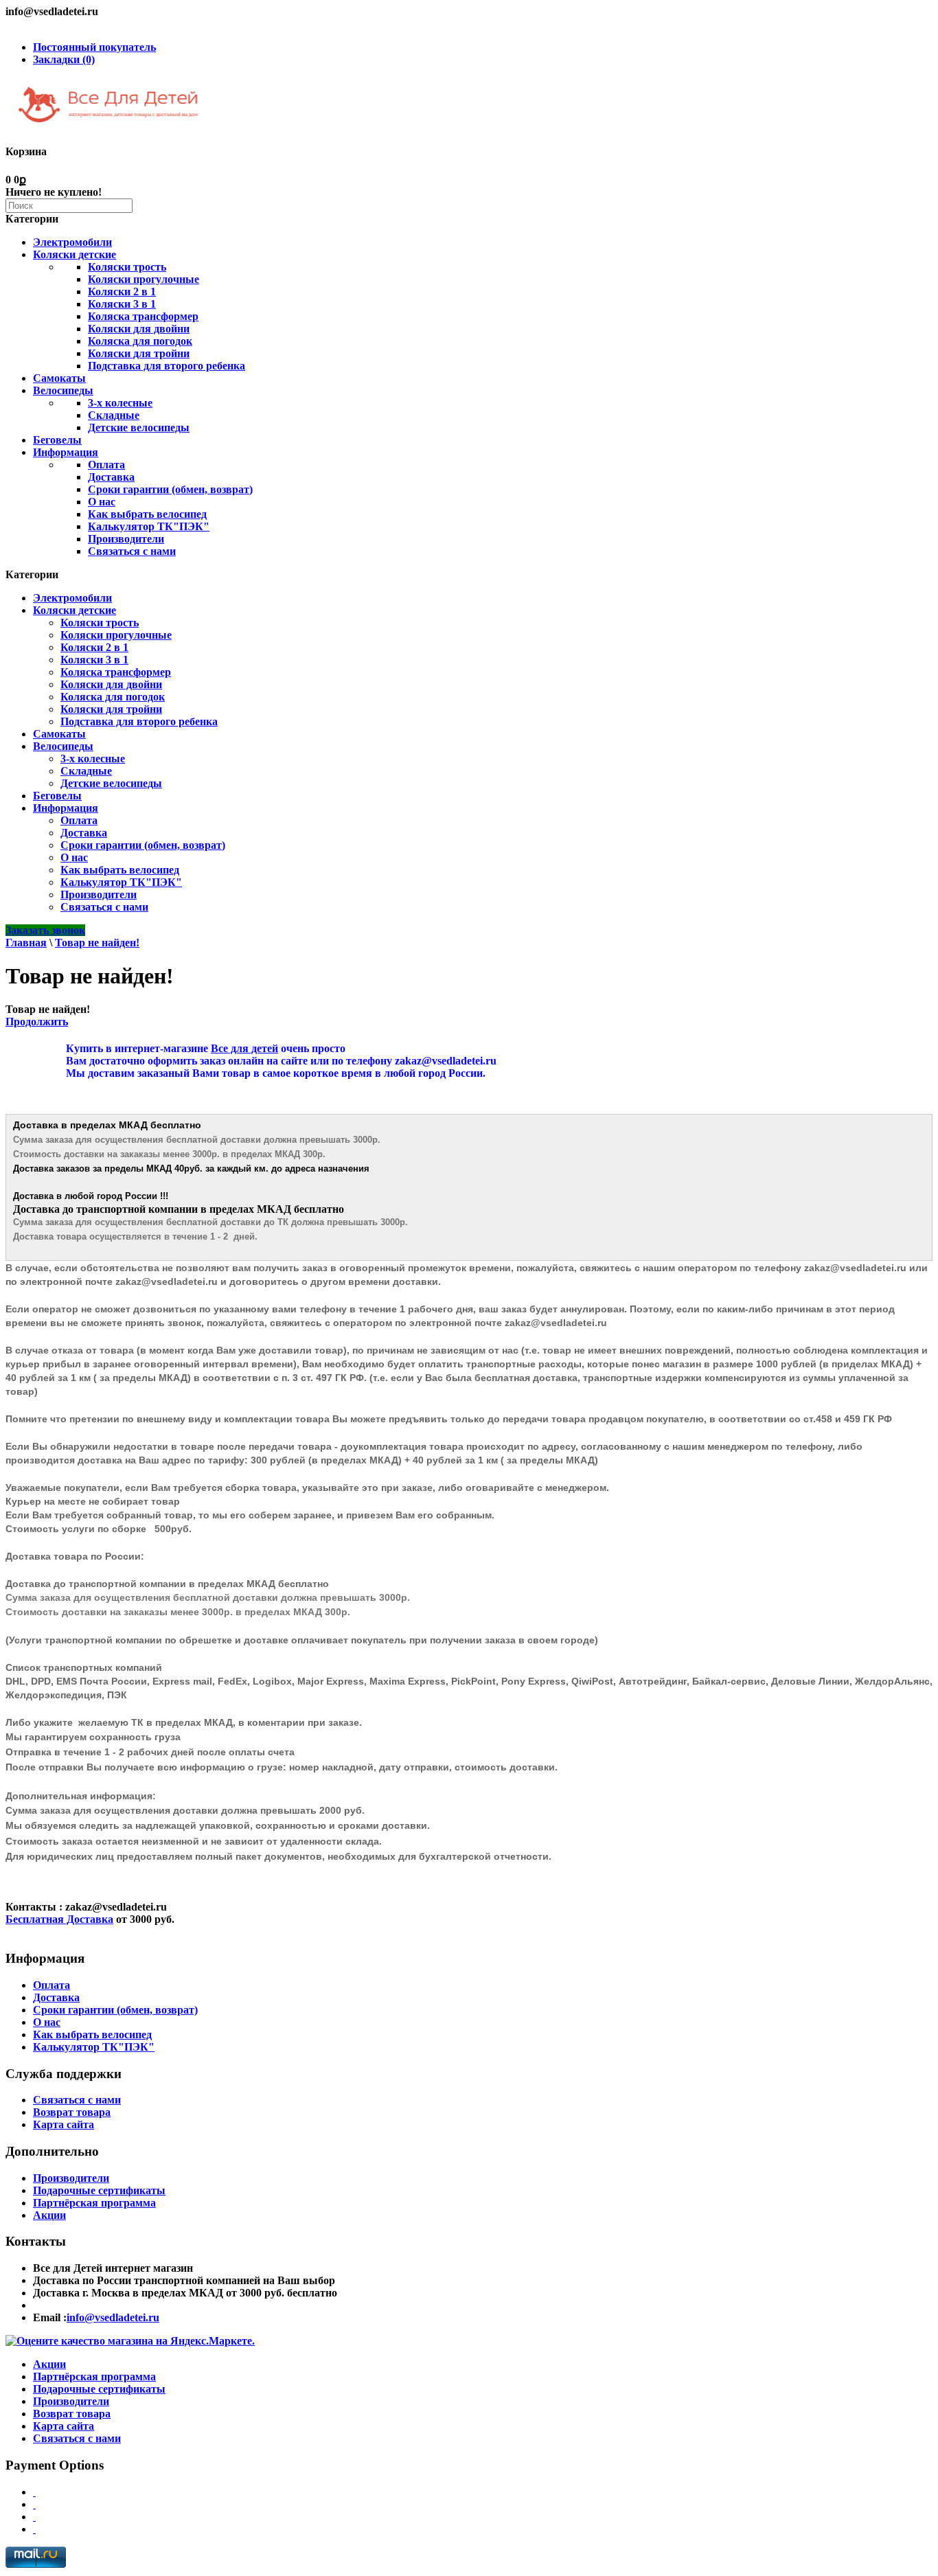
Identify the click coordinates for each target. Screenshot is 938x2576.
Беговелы (57, 440)
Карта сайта (64, 2124)
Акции (49, 2215)
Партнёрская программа (94, 2203)
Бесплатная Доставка (59, 1919)
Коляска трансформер (143, 316)
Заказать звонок (45, 930)
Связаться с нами (132, 551)
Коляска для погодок (140, 341)
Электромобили (72, 242)
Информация (66, 452)
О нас (102, 502)
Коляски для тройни (139, 353)
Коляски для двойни (139, 329)
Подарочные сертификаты (99, 2190)
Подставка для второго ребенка (167, 366)
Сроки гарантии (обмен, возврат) (170, 489)
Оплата (106, 465)
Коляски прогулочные (144, 279)
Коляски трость (127, 267)
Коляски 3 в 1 (122, 304)
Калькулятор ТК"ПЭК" (149, 526)
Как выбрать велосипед (147, 514)
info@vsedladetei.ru (113, 2317)
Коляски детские (75, 254)
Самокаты (59, 378)
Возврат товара (72, 2112)
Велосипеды (63, 390)
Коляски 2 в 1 (122, 292)
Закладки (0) (64, 59)
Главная (26, 943)
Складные (114, 415)
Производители (126, 539)
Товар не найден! (97, 943)
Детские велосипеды (139, 428)
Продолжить (37, 1022)
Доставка (111, 477)
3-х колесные (120, 403)
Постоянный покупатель (94, 47)
